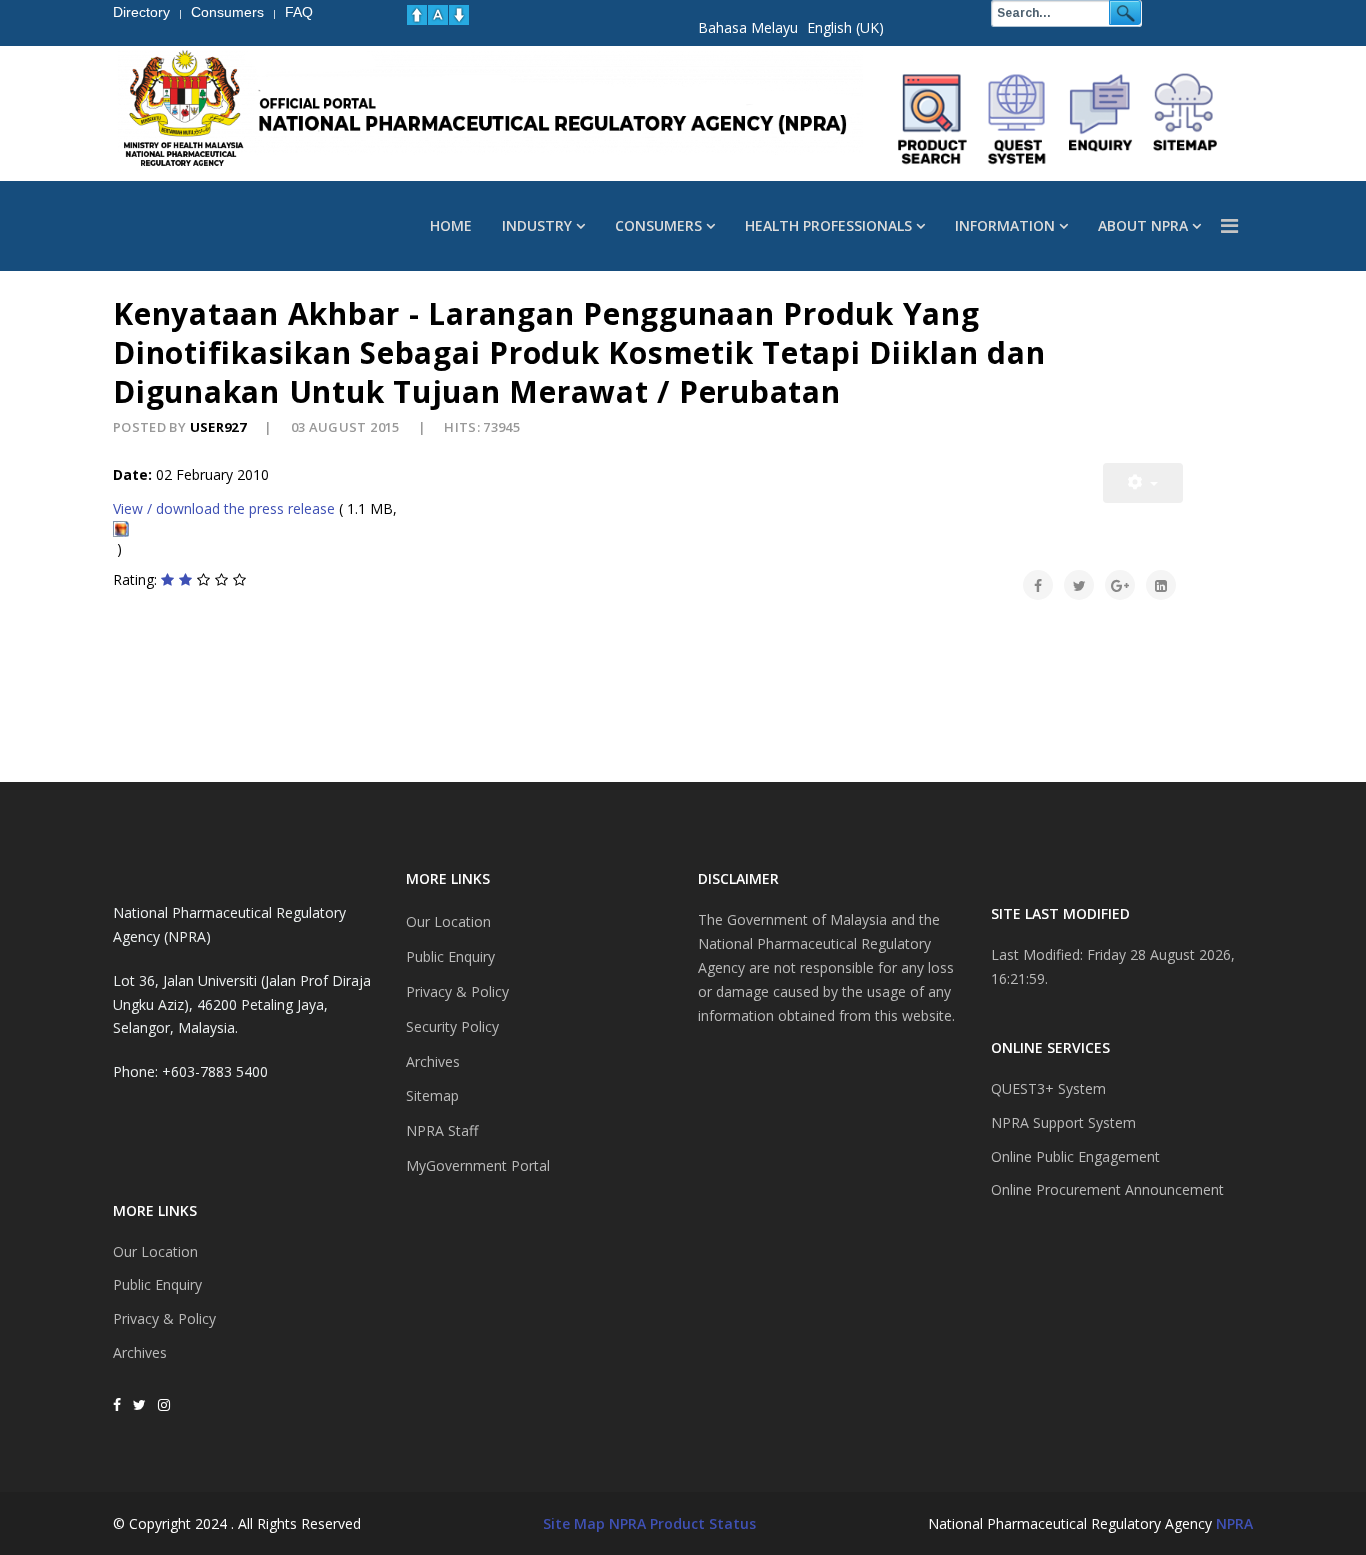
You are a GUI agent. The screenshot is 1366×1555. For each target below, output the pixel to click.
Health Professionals (828, 225)
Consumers (658, 225)
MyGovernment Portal (478, 1165)
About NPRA (1143, 225)
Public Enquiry (157, 1284)
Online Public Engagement (1075, 1156)
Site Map (574, 1523)
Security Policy (452, 1026)
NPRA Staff (442, 1130)
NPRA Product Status (682, 1523)
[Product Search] (933, 119)
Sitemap (432, 1095)
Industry (537, 225)
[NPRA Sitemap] (1185, 119)
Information (1005, 225)
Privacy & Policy (164, 1318)
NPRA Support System (1063, 1122)
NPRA (1234, 1523)
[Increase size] (417, 15)
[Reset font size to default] (438, 15)
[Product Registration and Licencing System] (1017, 119)
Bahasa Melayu (748, 27)
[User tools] (1143, 483)
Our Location (155, 1251)
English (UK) (845, 27)
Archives (140, 1352)
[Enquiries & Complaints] (1101, 119)
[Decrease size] (459, 15)
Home (451, 225)
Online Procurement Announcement (1107, 1189)
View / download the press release (224, 508)
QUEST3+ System (1048, 1088)
